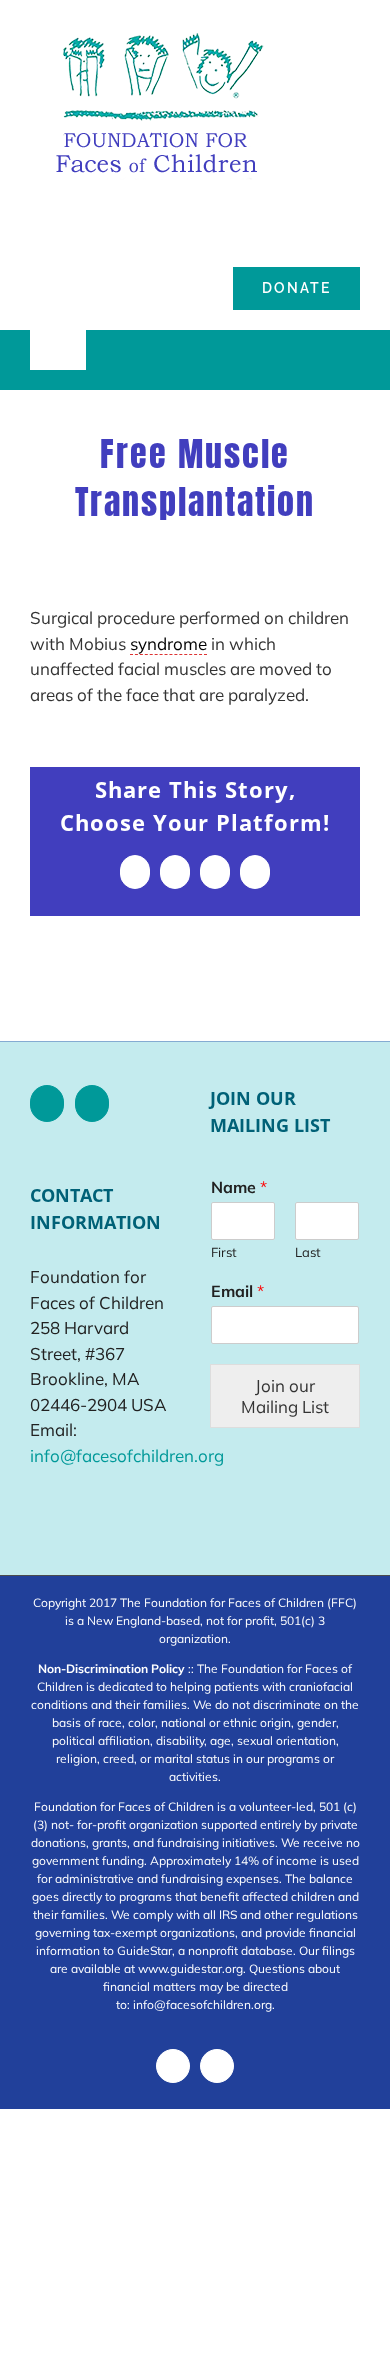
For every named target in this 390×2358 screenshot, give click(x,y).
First (224, 1252)
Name (239, 1187)
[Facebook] (47, 1103)
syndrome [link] (168, 643)
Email (237, 1291)
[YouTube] (92, 1103)
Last (308, 1252)
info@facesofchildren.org (127, 1455)
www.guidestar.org (190, 1968)
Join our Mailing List (285, 1396)
